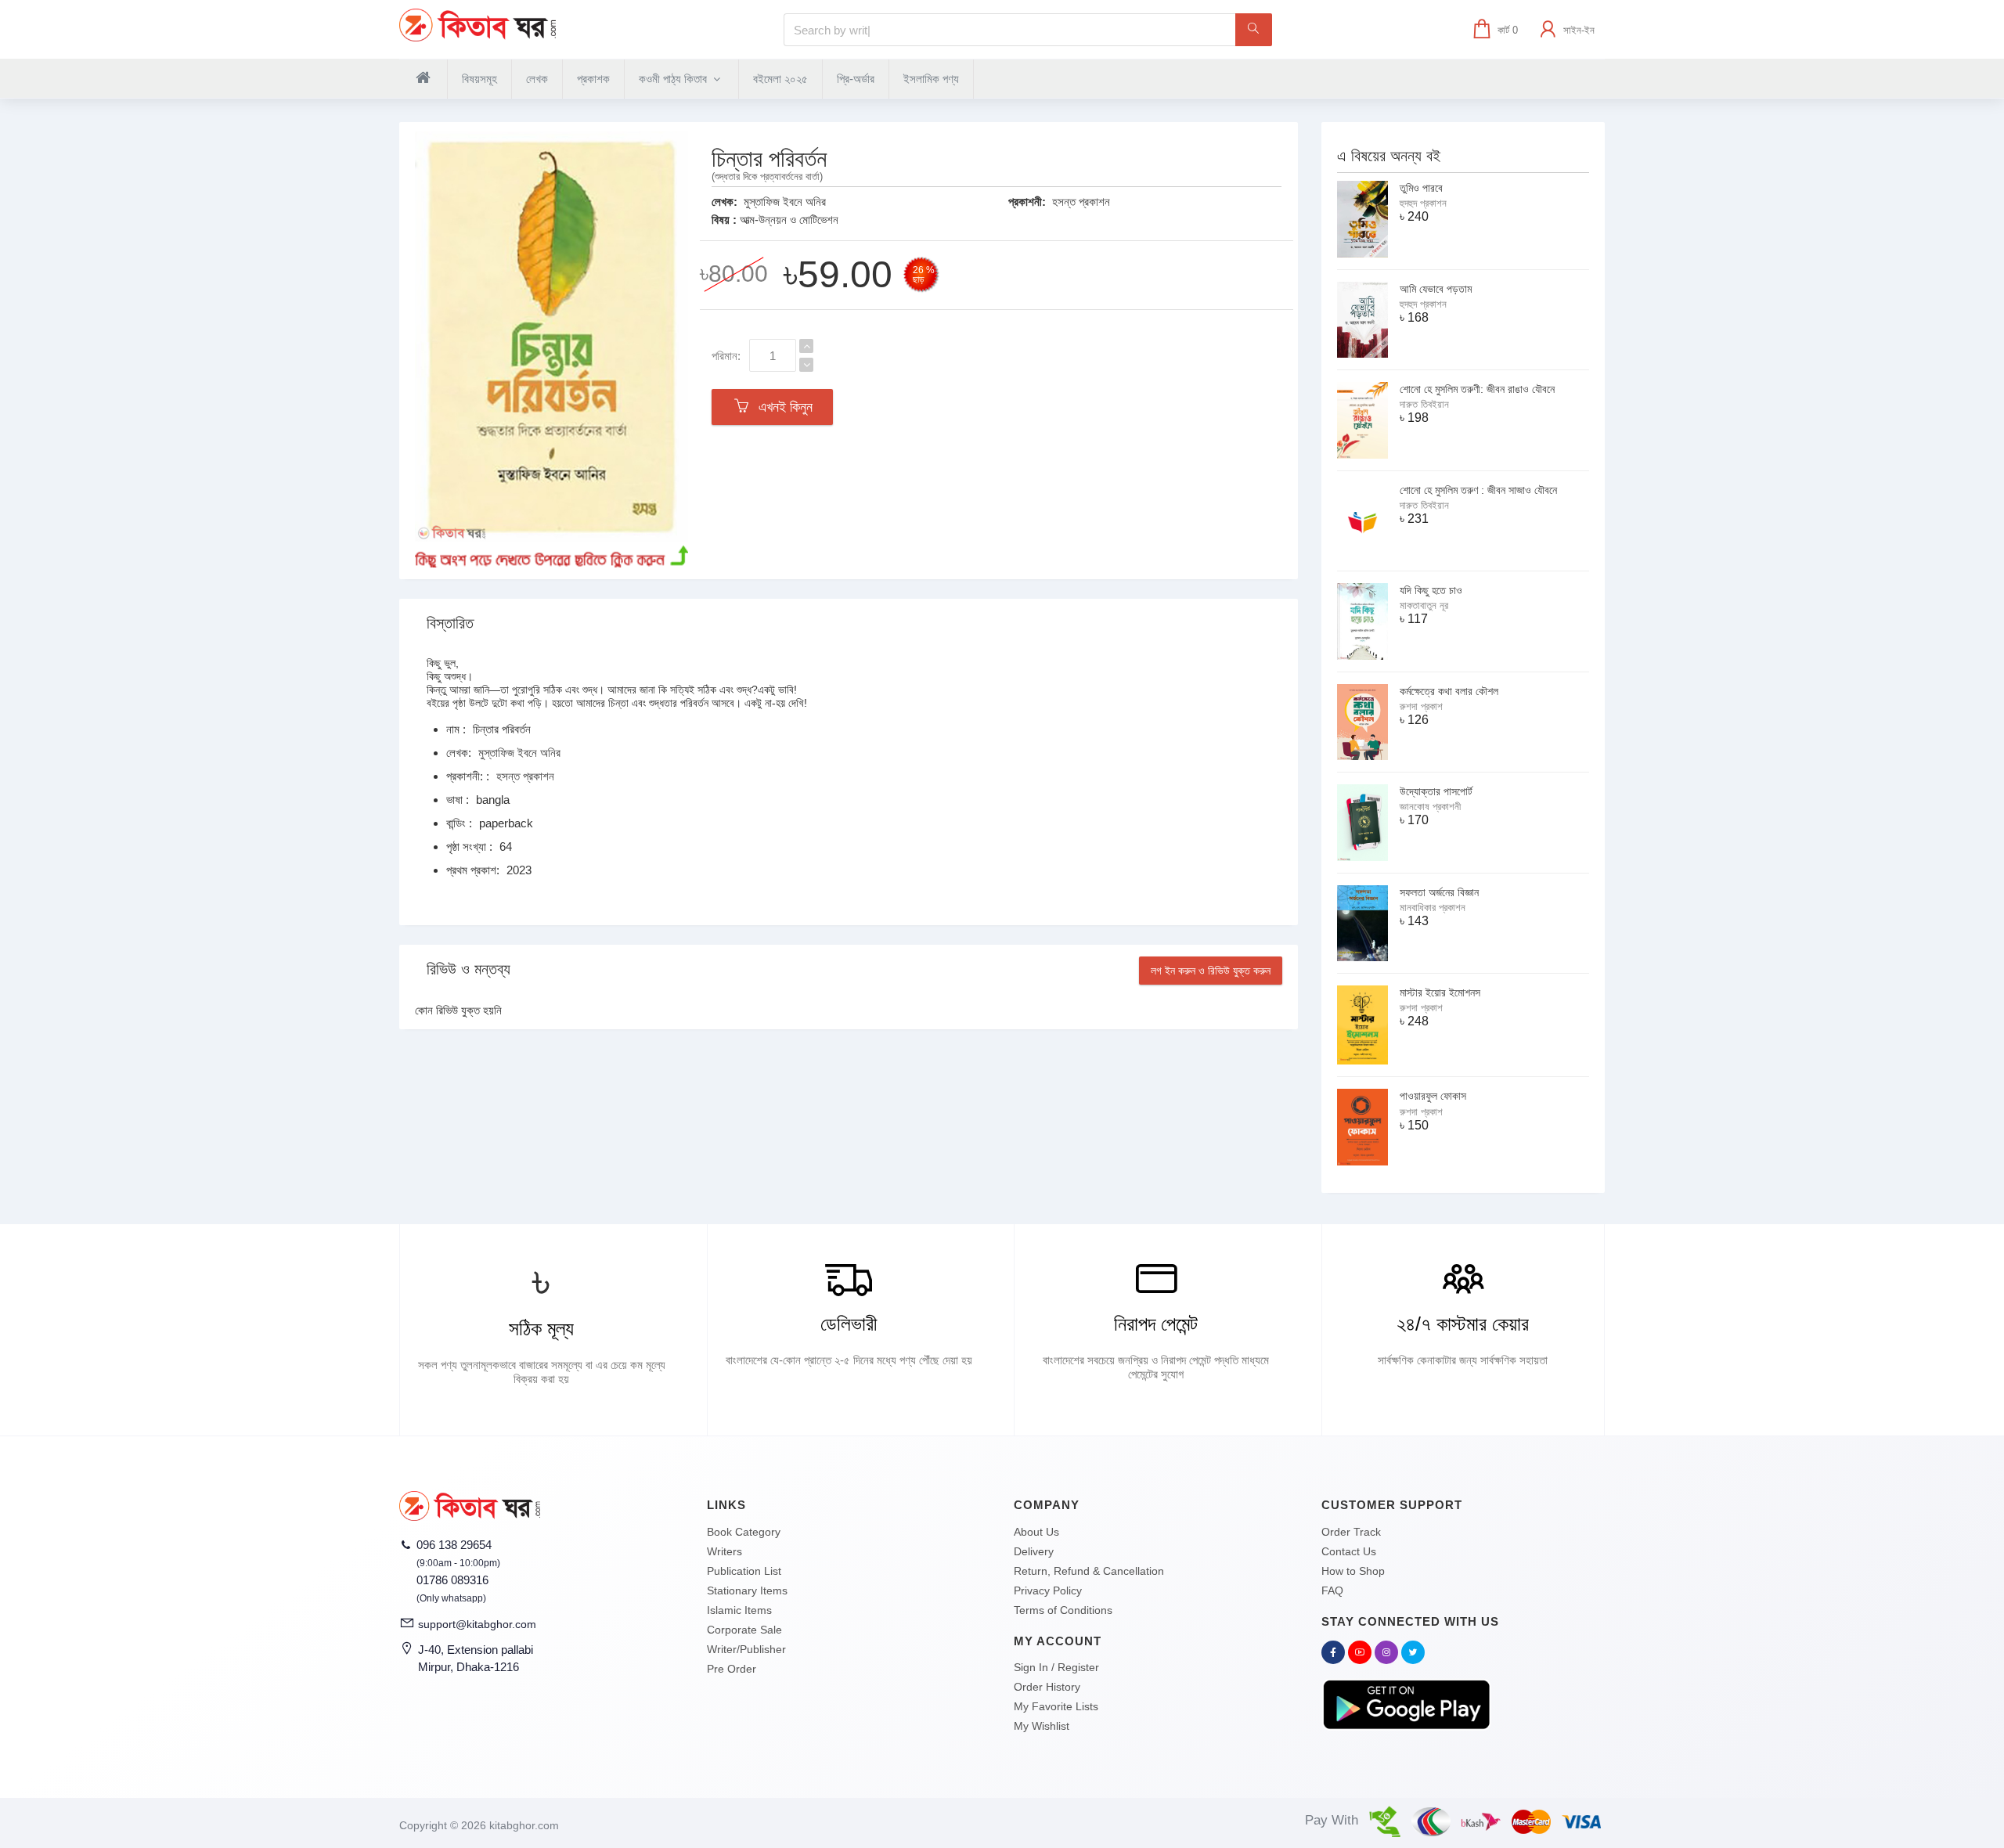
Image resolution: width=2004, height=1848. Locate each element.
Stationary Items (747, 1590)
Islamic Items (739, 1610)
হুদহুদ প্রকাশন (1423, 203)
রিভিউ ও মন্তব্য (469, 969)
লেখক (537, 79)
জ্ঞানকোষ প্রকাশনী (1430, 807)
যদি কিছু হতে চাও (1431, 590)
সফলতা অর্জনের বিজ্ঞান (1439, 892)
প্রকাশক (593, 79)
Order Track (1351, 1532)
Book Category (744, 1532)
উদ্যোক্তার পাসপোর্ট (1436, 791)
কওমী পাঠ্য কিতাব (674, 79)
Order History (1047, 1687)
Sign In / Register (1056, 1667)
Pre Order (732, 1669)
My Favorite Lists (1056, 1706)
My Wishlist (1042, 1726)
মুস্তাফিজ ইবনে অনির (785, 202)
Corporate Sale (744, 1630)
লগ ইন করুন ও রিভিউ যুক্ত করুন (1211, 971)
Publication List (744, 1571)
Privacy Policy (1048, 1590)
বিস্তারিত (450, 623)
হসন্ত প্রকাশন (1081, 202)
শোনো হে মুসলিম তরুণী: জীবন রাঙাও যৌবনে (1477, 389)
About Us (1036, 1532)
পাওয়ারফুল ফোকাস (1433, 1096)
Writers (724, 1551)
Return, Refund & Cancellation (1089, 1571)
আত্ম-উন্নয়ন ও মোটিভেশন (789, 220)
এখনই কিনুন (782, 407)
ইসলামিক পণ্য (931, 79)
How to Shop (1353, 1571)
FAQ (1332, 1590)
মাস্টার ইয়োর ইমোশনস (1440, 992)
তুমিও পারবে (1421, 188)
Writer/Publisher (746, 1649)
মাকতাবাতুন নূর (1424, 605)
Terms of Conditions (1063, 1610)
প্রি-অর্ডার (856, 79)
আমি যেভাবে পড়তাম (1436, 289)
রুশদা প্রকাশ (1421, 706)
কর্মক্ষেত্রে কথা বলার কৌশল (1449, 691)
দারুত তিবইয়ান (1424, 404)
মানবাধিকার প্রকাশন (1433, 908)
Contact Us (1349, 1551)
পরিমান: (726, 356)
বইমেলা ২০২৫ (780, 79)
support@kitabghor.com (477, 1624)
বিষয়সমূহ (479, 79)
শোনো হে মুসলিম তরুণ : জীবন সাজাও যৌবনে (1478, 490)
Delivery (1034, 1551)
